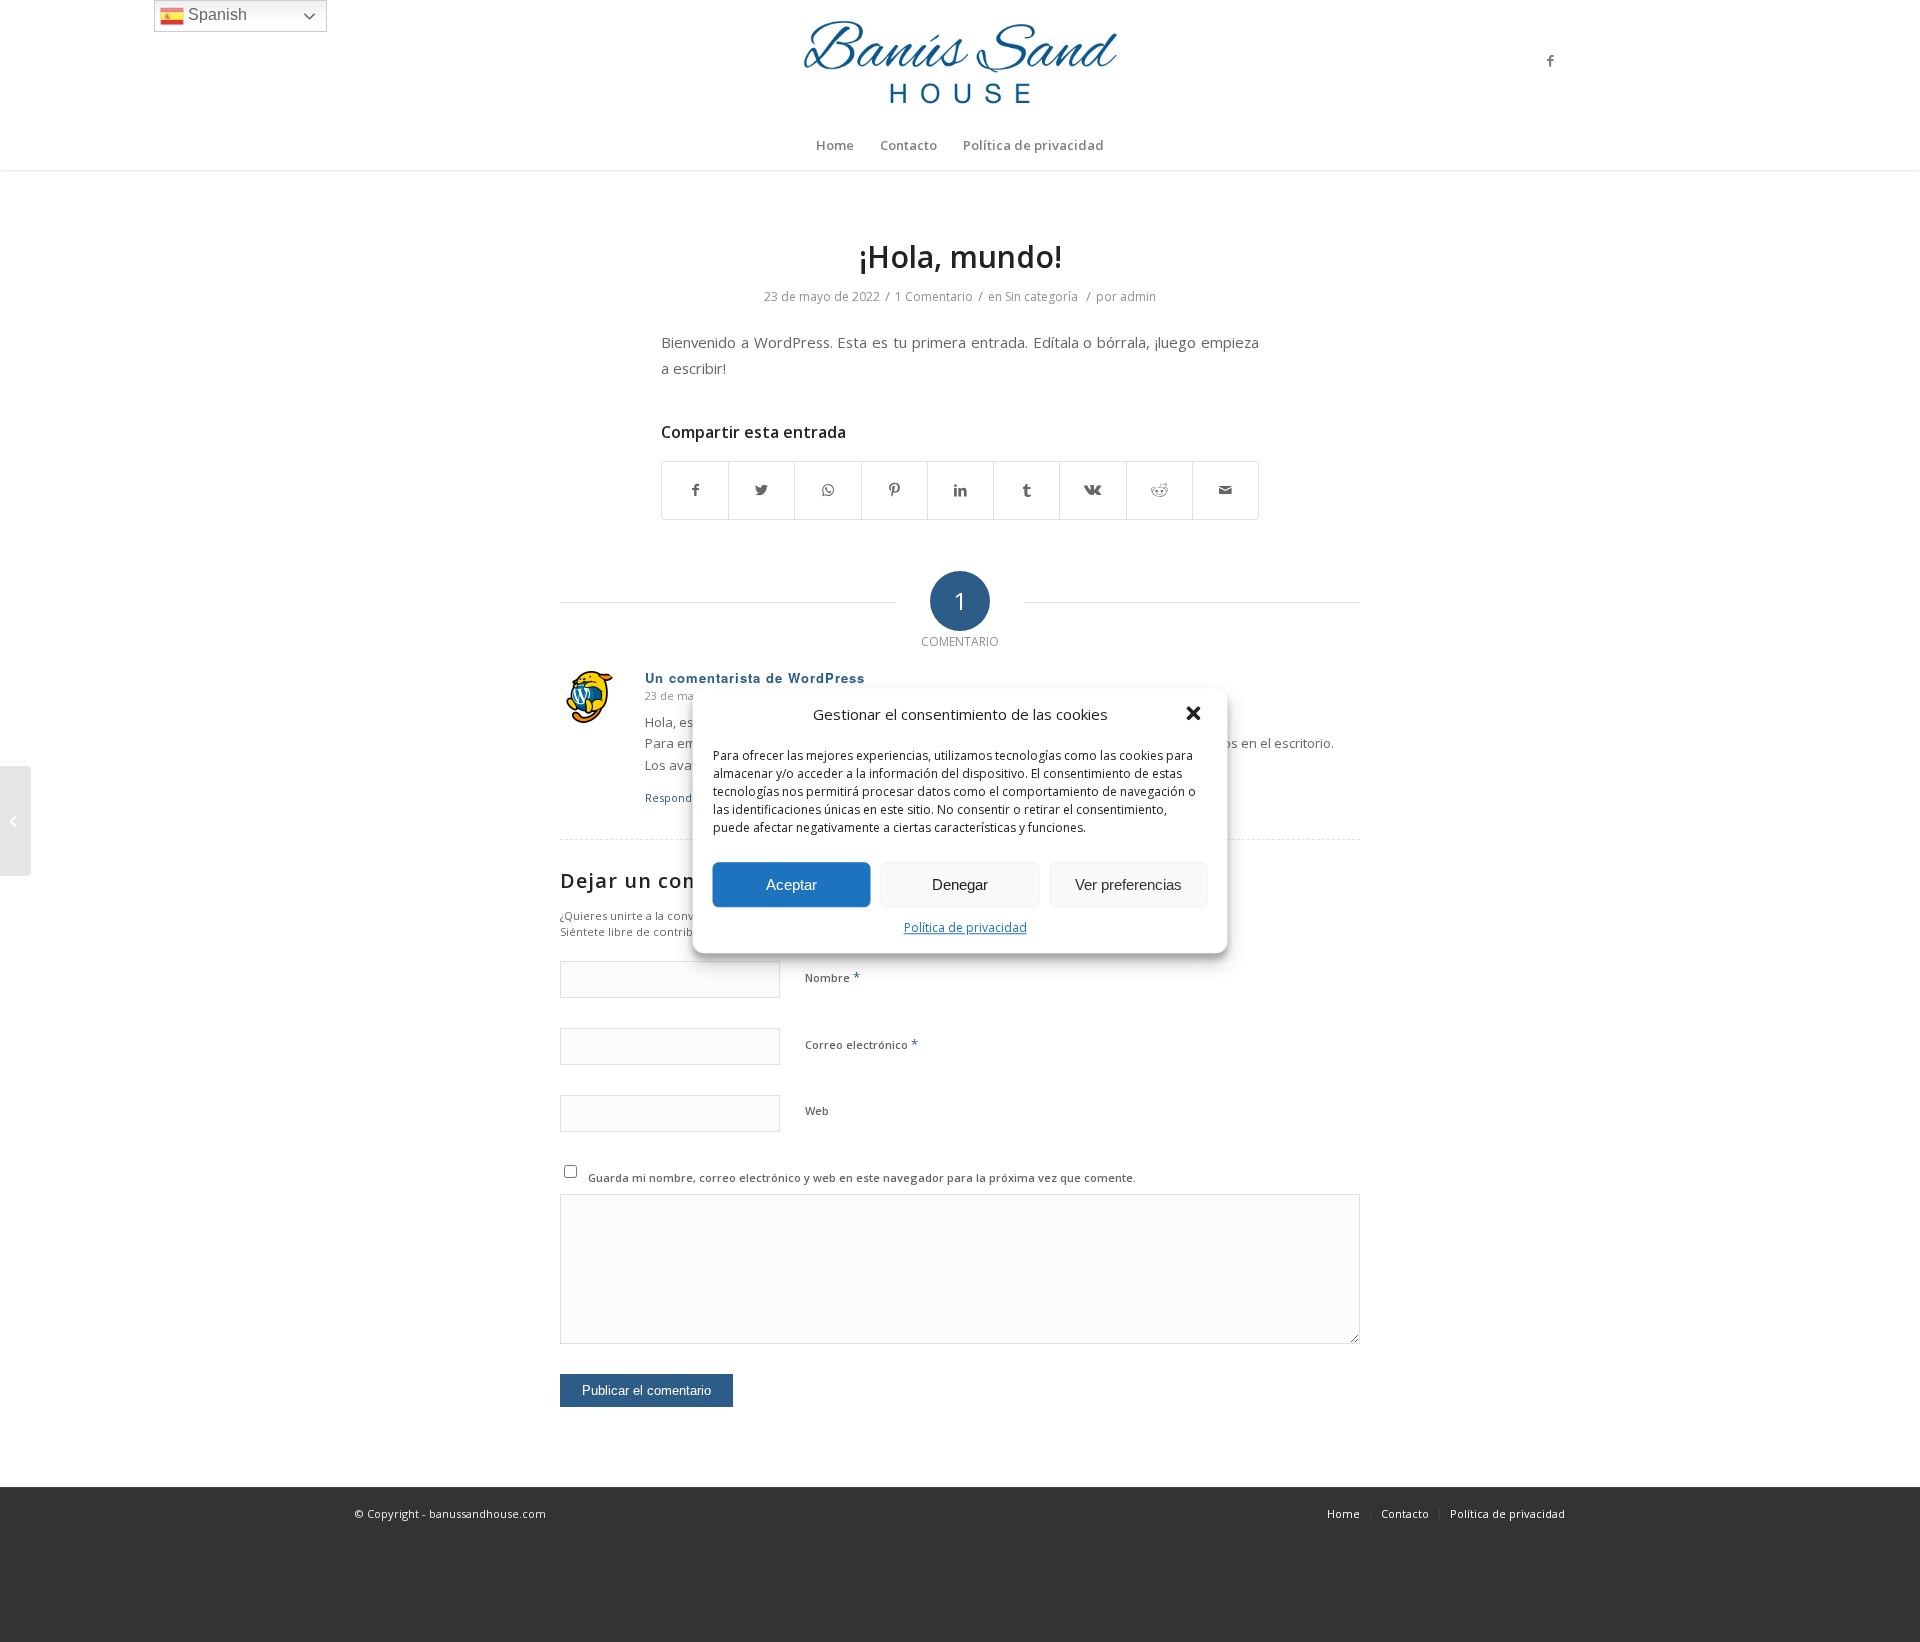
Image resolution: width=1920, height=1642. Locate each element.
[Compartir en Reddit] (1159, 490)
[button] (1196, 715)
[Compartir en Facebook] (695, 490)
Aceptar (791, 884)
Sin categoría (1041, 296)
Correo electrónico (861, 1044)
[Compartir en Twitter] (761, 490)
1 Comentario (934, 296)
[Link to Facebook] (1550, 60)
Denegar (960, 884)
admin (1138, 296)
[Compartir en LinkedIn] (960, 490)
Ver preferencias (1128, 884)
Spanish (215, 14)
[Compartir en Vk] (1092, 490)
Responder (674, 797)
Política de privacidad (965, 927)
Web (817, 1110)
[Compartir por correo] (1225, 490)
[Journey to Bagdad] (15, 821)
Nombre (832, 977)
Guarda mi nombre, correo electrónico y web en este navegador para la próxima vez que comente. (862, 1177)
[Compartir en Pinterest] (894, 490)
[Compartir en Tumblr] (1026, 490)
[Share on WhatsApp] (827, 490)
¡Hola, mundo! (960, 256)
